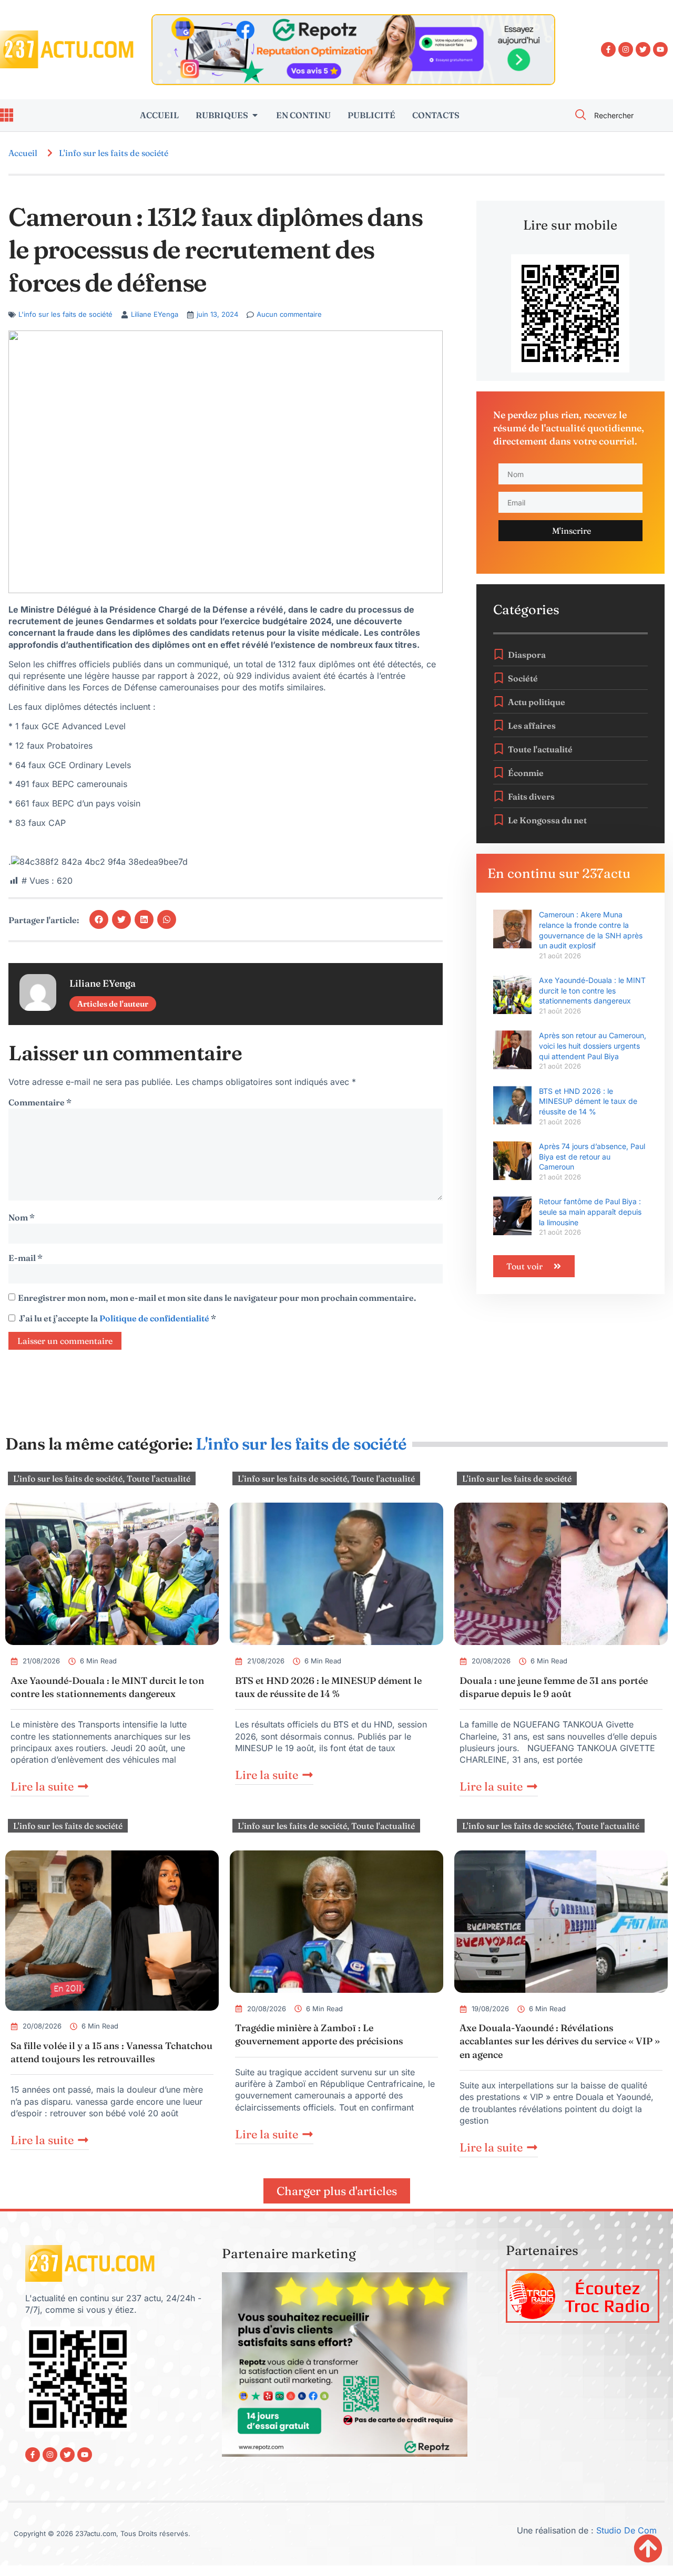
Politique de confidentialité (155, 1318)
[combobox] (618, 115)
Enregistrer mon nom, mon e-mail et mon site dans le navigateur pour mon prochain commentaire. (217, 1298)
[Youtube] (660, 49)
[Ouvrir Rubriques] (255, 115)
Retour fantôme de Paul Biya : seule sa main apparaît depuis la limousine (590, 1212)
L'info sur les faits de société (114, 153)
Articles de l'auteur (113, 1004)
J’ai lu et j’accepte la (118, 1318)
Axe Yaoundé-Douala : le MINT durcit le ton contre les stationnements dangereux (592, 990)
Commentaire (40, 1102)
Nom (22, 1217)
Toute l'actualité (159, 1478)
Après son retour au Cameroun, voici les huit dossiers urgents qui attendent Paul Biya (593, 1046)
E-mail (26, 1258)
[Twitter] (643, 49)
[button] (99, 919)
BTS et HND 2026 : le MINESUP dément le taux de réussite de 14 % (588, 1101)
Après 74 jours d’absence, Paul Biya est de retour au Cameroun (592, 1156)
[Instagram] (626, 49)
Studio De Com (628, 2530)
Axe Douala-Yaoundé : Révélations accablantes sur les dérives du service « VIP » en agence (560, 2041)
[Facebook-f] (608, 49)
